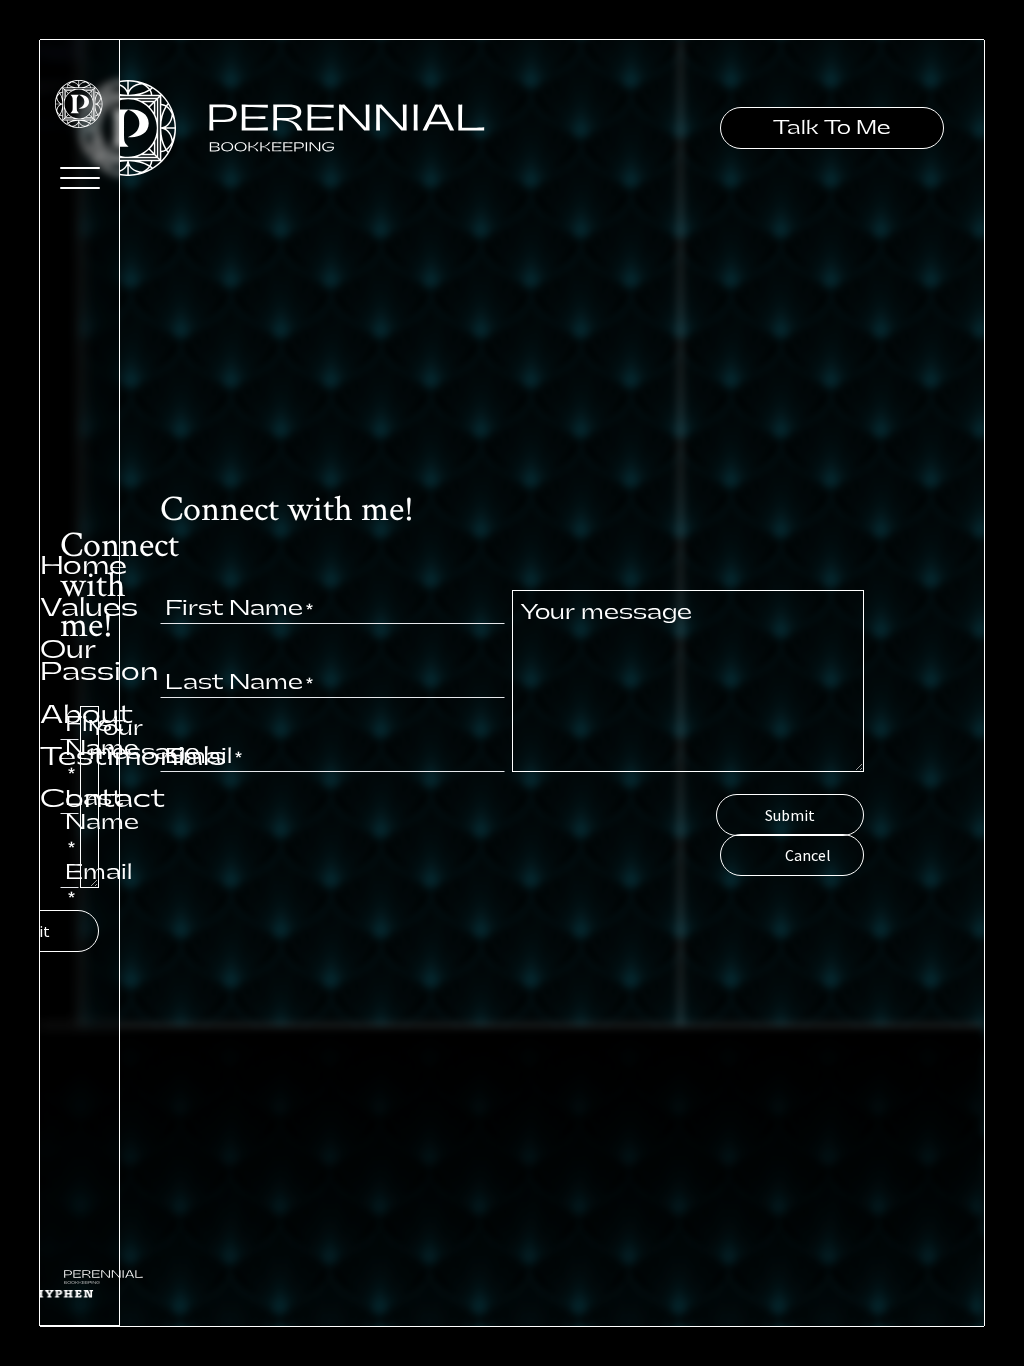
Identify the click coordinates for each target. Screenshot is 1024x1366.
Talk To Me (832, 128)
